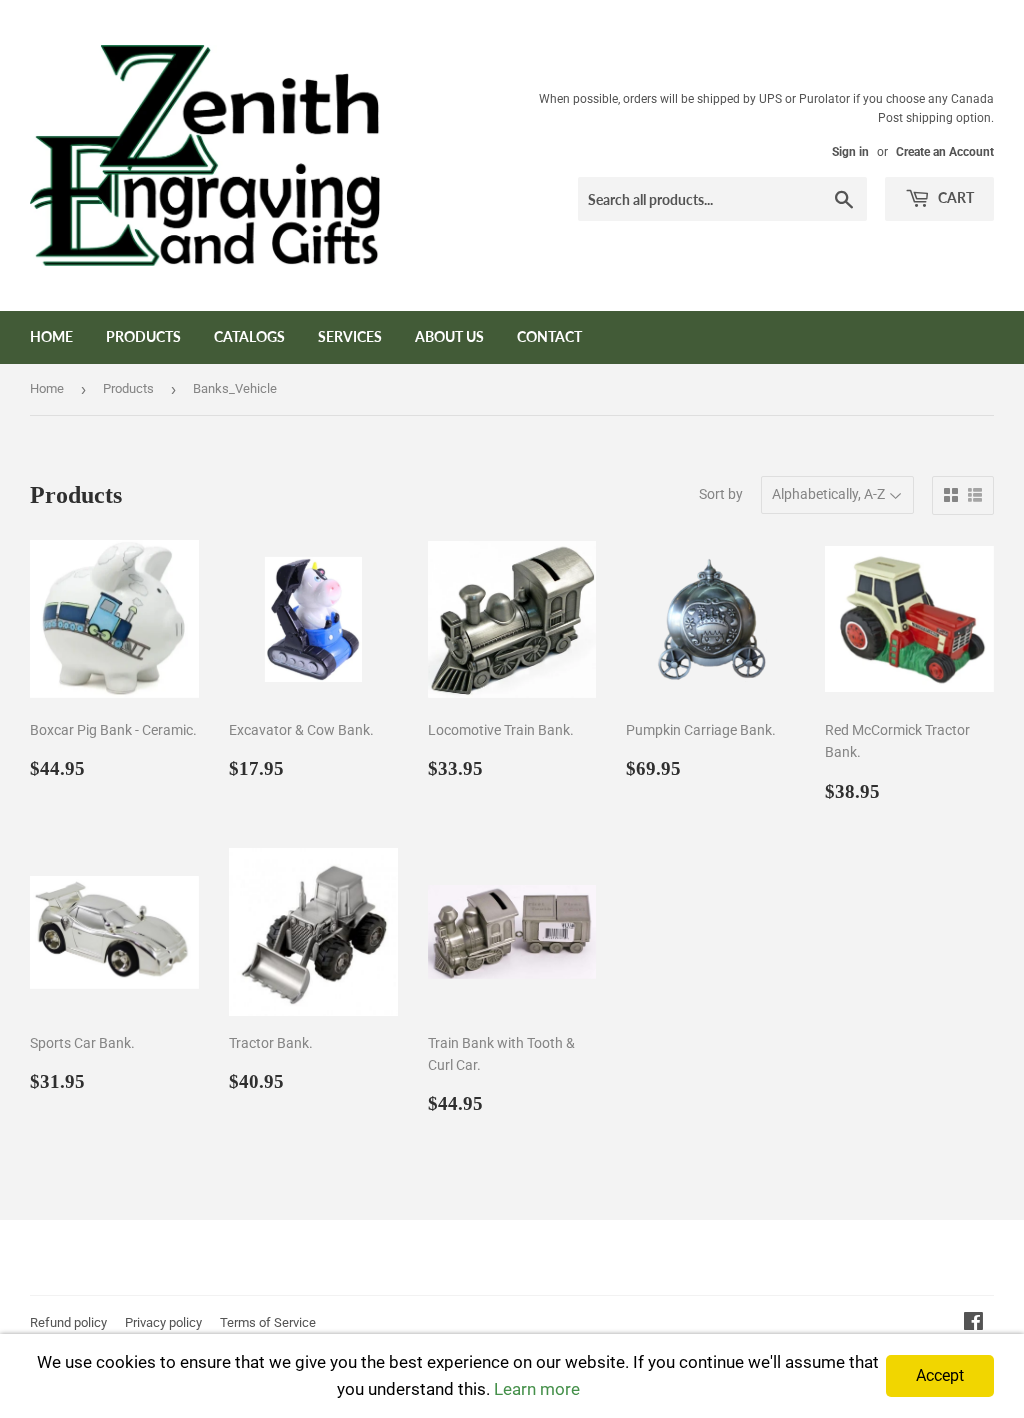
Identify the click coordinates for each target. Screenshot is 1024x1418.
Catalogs (249, 336)
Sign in (850, 152)
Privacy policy (163, 1322)
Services (350, 336)
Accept (940, 1375)
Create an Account (945, 152)
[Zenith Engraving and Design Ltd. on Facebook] (973, 1324)
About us (449, 336)
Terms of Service (268, 1322)
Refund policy (68, 1322)
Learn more (537, 1389)
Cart (954, 197)
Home (51, 336)
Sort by (721, 494)
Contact (549, 336)
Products (143, 336)
